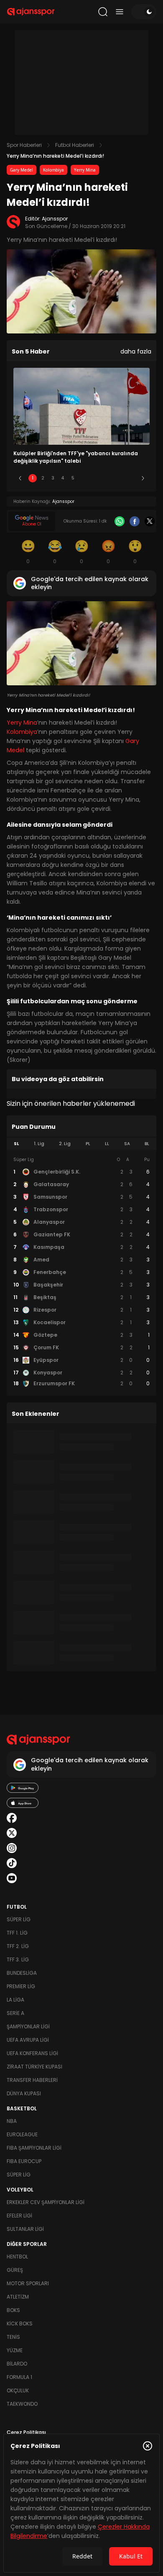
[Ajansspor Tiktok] (12, 1863)
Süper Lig (19, 1919)
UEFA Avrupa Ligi (28, 2040)
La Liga (15, 2000)
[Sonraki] (143, 478)
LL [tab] (107, 1144)
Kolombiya (53, 170)
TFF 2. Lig (18, 1946)
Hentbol (17, 2257)
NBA (12, 2121)
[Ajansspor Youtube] (12, 1878)
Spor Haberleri (24, 145)
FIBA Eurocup (24, 2161)
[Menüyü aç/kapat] (120, 12)
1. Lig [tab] (39, 1144)
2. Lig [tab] (65, 1144)
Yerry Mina (85, 170)
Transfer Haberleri (32, 2080)
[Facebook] (135, 521)
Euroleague (22, 2134)
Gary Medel (22, 170)
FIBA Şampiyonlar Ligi (34, 2148)
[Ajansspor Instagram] (12, 1848)
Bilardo (17, 2364)
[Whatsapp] (120, 521)
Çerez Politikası (26, 2432)
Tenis (13, 2337)
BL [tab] (147, 1144)
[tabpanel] (81, 1272)
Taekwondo (22, 2404)
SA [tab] (127, 1144)
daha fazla (136, 351)
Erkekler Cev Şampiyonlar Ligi (46, 2202)
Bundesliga (22, 1973)
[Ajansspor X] (12, 1833)
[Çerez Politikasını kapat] (148, 2446)
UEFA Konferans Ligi (32, 2053)
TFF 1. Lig (17, 1933)
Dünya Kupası (24, 2093)
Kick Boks (20, 2324)
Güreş (15, 2270)
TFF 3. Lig (18, 1960)
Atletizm (18, 2297)
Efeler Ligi (19, 2216)
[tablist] (81, 1144)
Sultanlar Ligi (25, 2229)
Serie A (15, 2013)
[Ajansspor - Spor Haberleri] (31, 12)
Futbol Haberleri (75, 145)
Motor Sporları (28, 2283)
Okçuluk (18, 2390)
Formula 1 (19, 2377)
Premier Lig (21, 1986)
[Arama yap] (103, 12)
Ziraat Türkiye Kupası (34, 2067)
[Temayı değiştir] (144, 12)
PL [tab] (88, 1144)
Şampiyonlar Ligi (28, 2026)
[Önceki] (20, 478)
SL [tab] (16, 1144)
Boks (13, 2310)
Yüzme (15, 2350)
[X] (150, 521)
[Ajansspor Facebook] (12, 1818)
